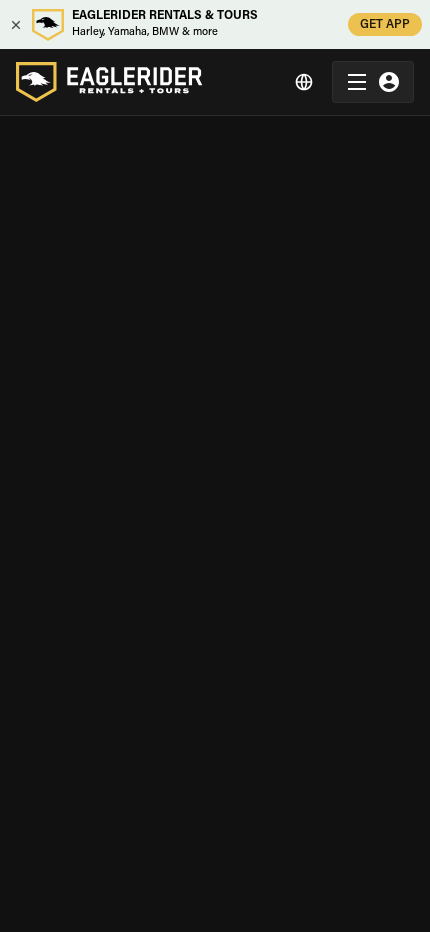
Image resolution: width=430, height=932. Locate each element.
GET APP (385, 25)
